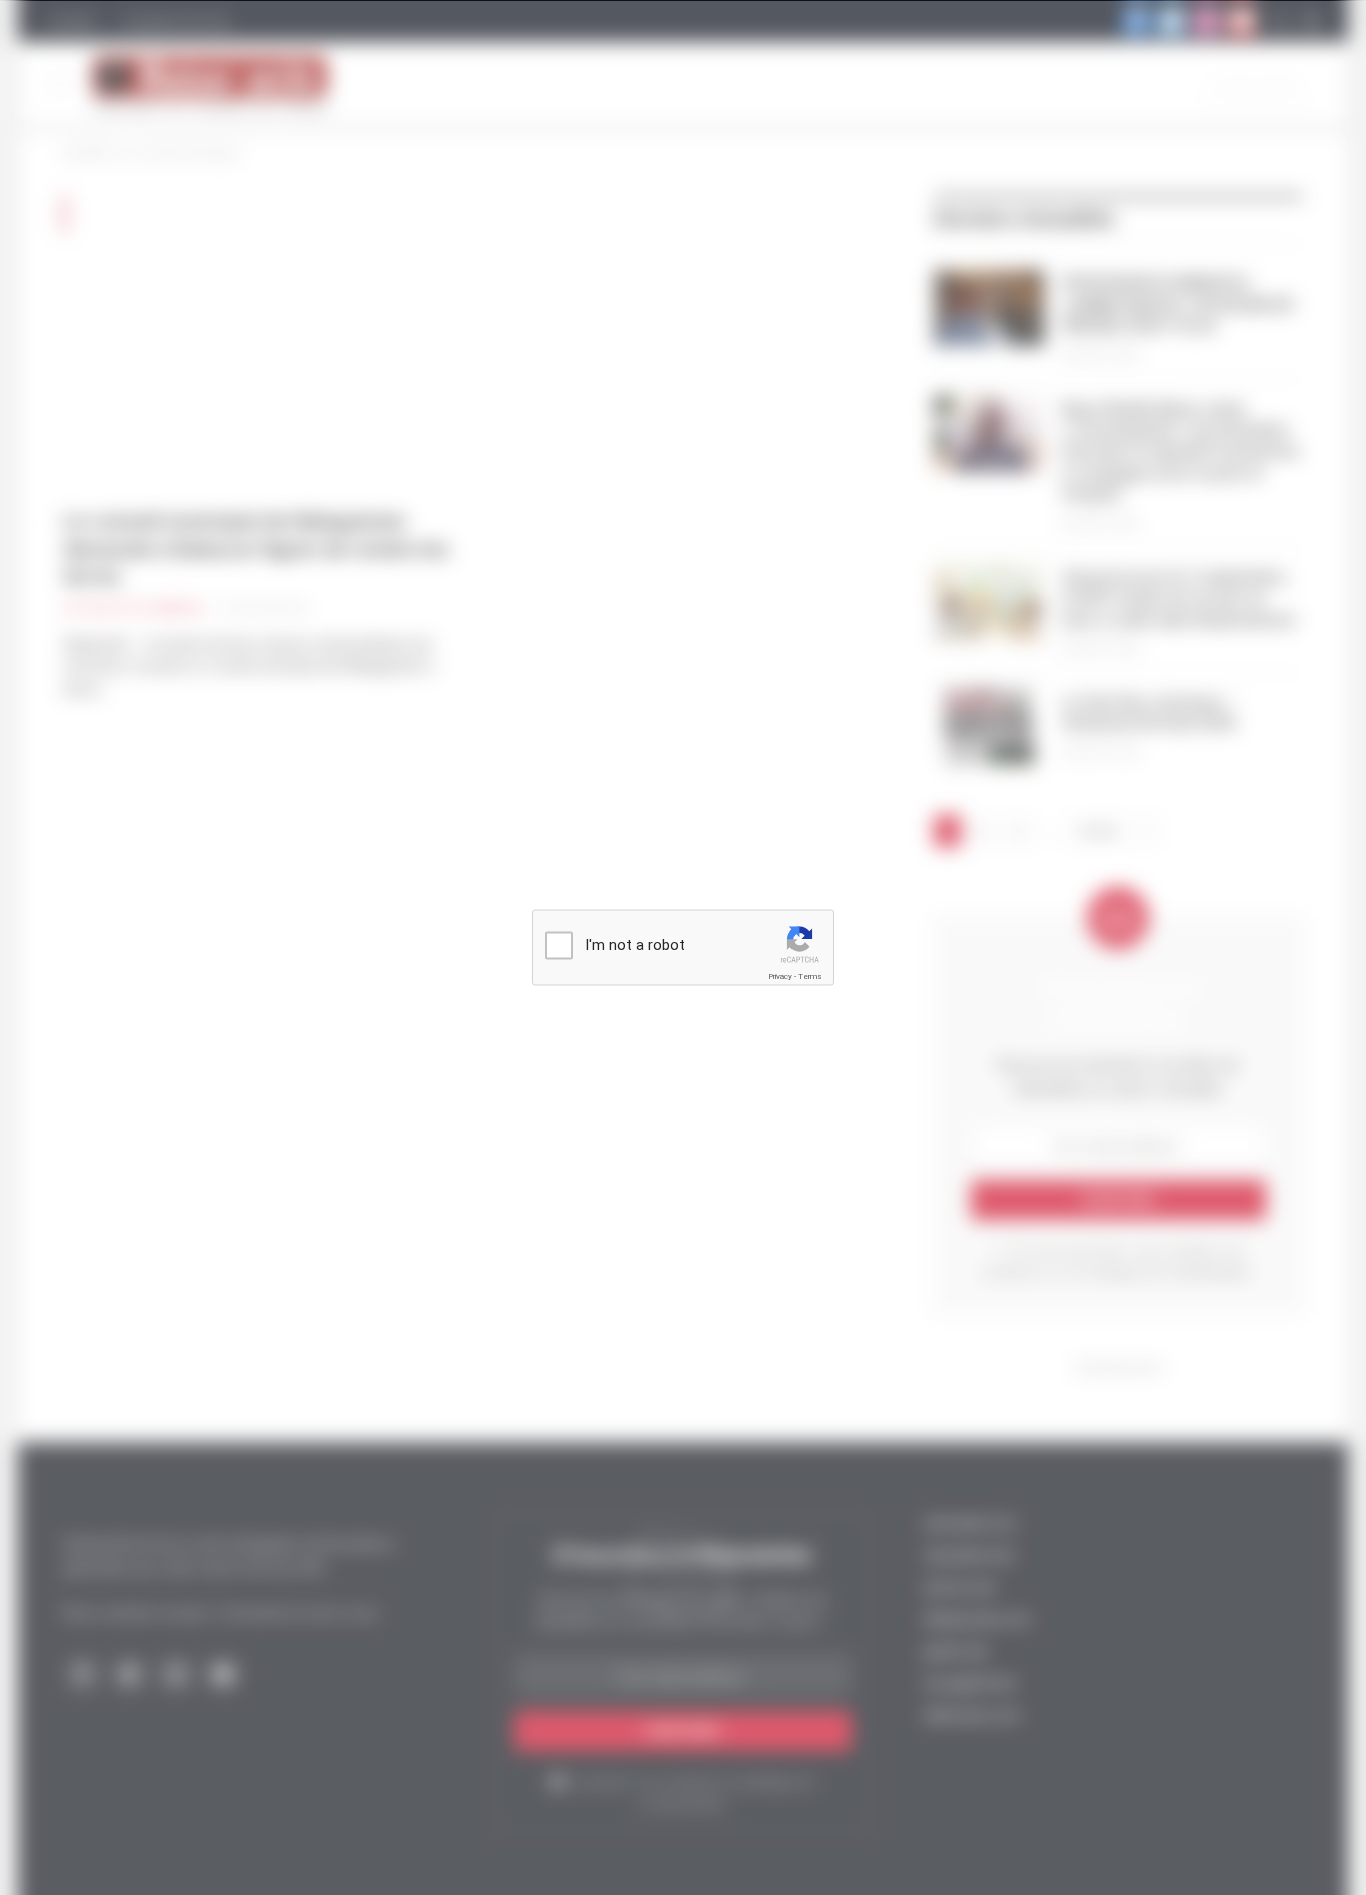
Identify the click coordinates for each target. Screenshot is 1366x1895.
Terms (810, 976)
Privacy (780, 976)
